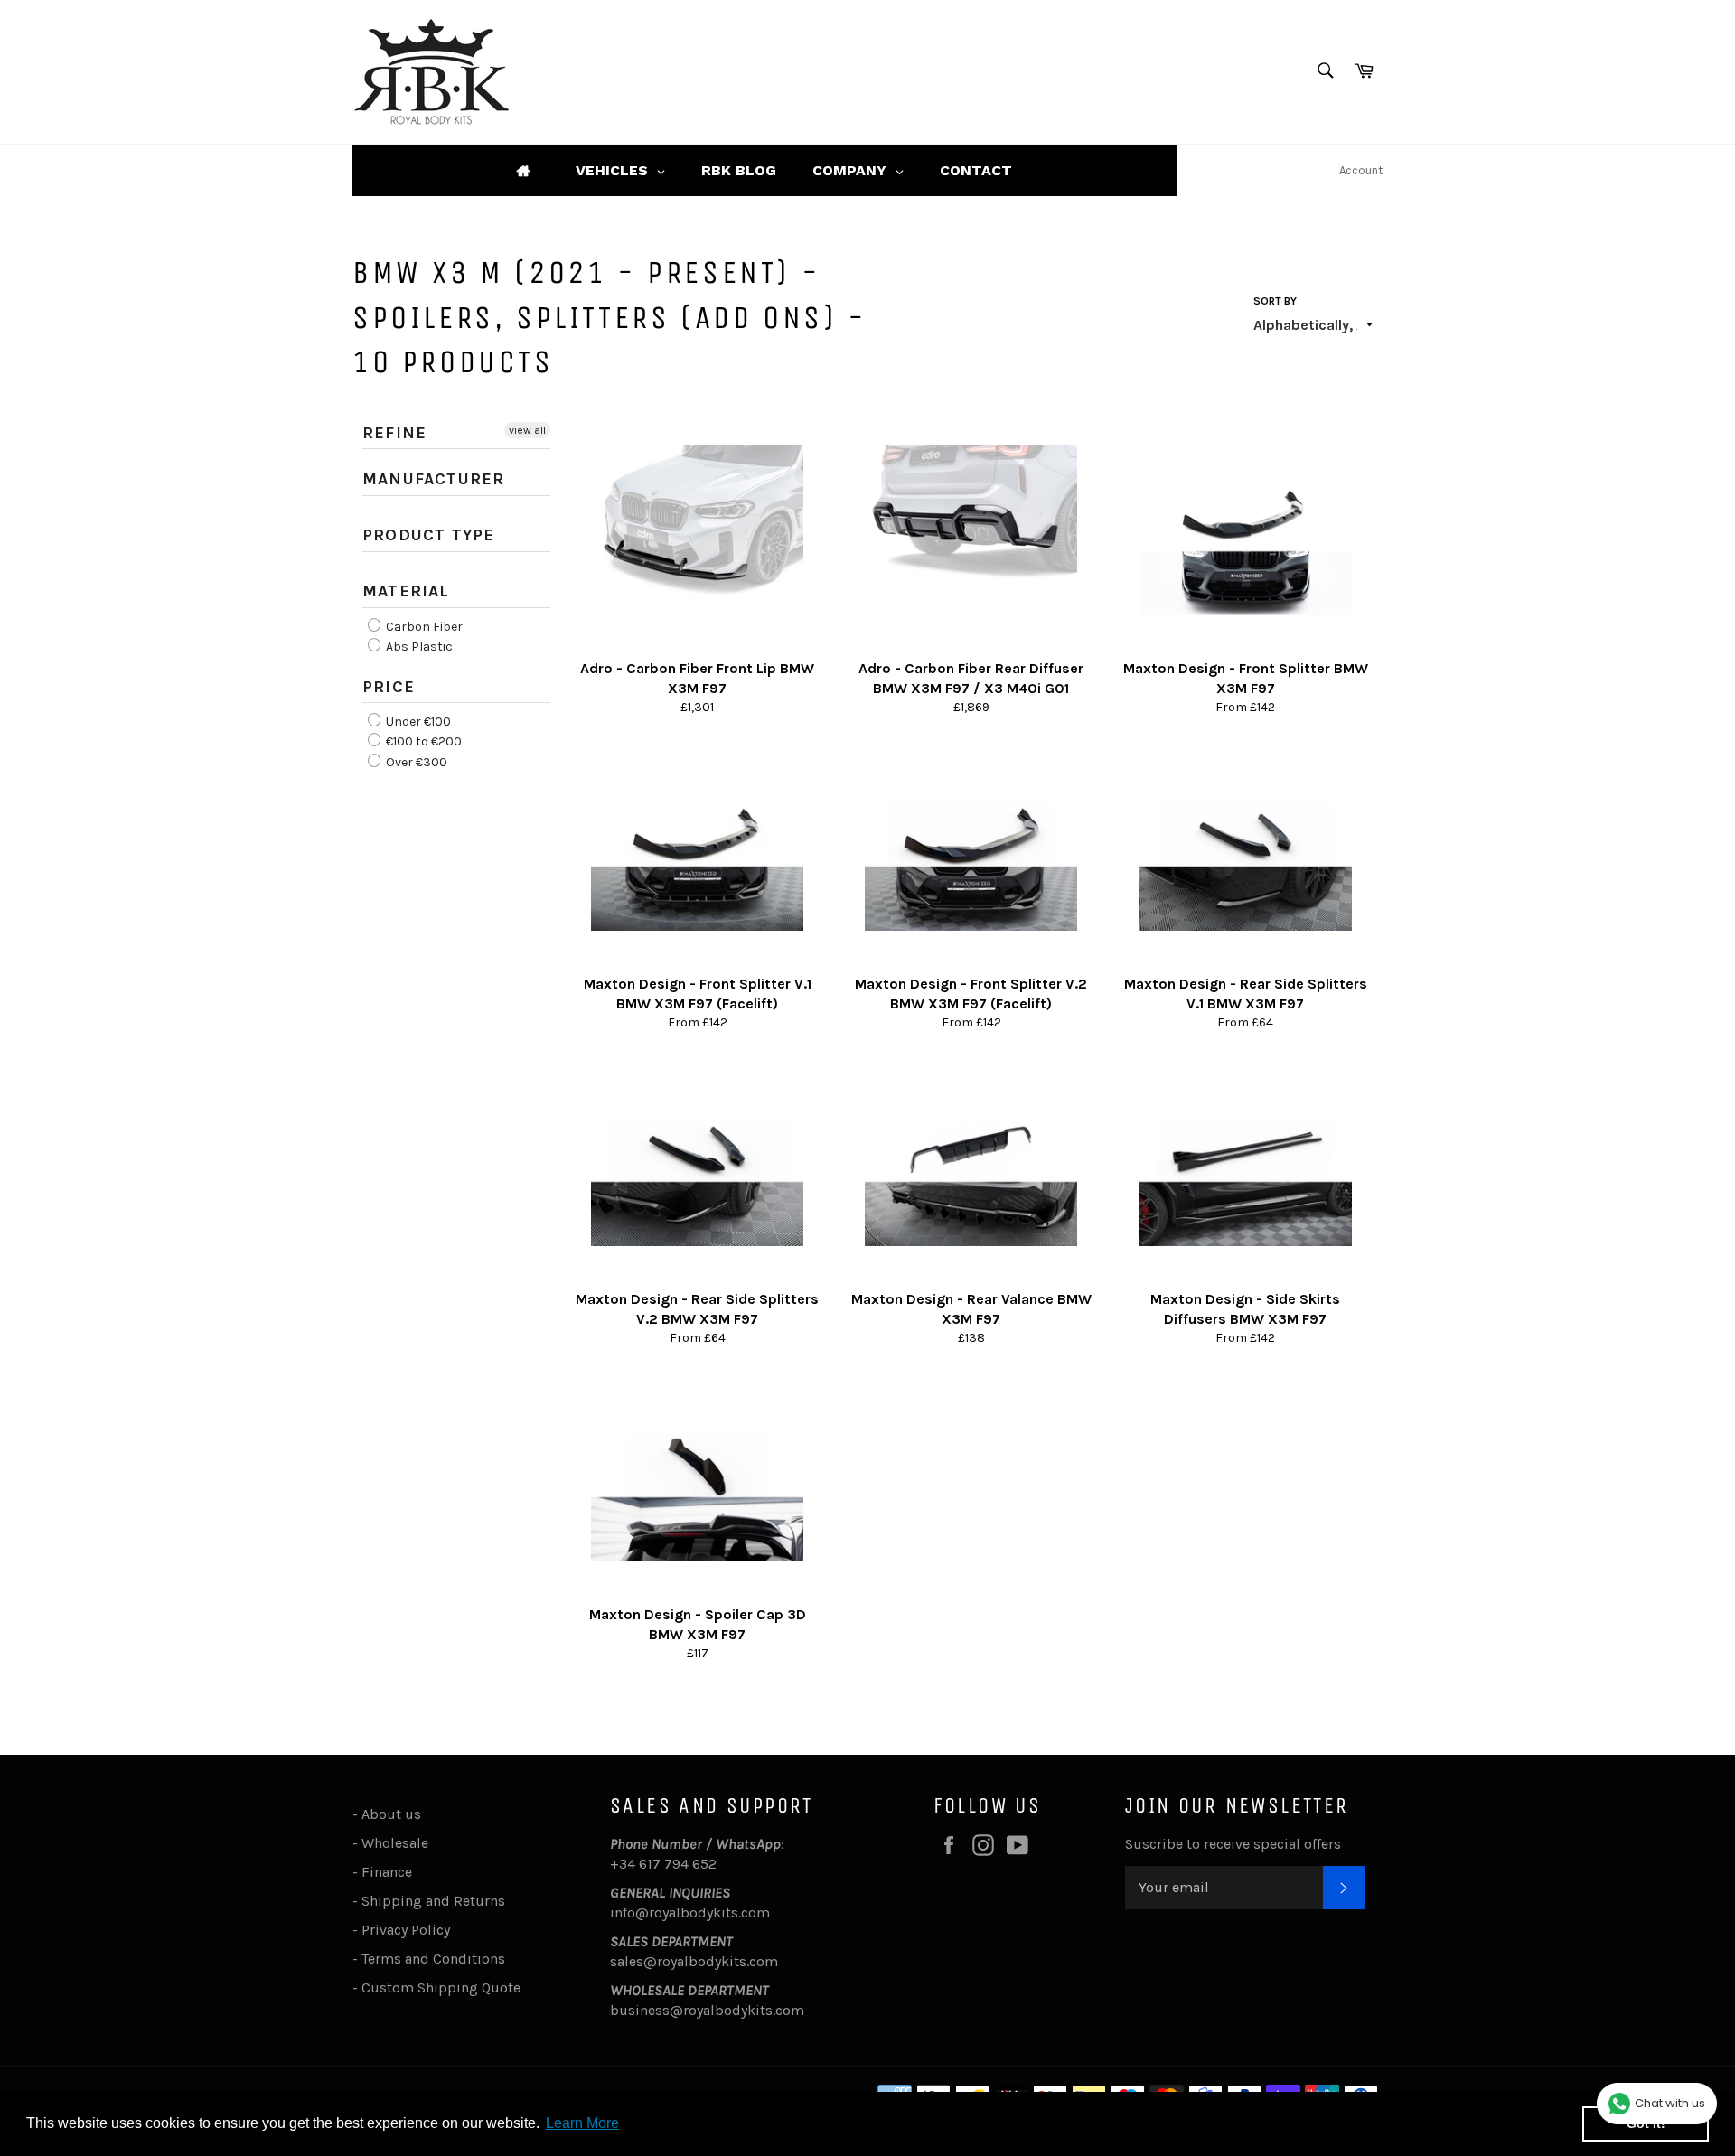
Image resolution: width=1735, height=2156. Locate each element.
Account (1361, 170)
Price (389, 687)
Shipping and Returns (433, 1901)
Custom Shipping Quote (441, 1987)
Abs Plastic (418, 647)
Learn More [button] (582, 2123)
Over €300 (415, 762)
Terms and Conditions (433, 1959)
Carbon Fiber (423, 627)
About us (391, 1814)
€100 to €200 (422, 742)
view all (527, 430)
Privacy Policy (406, 1930)
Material (406, 591)
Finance (387, 1872)
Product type (428, 535)
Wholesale (399, 1843)
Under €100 (417, 722)
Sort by (1275, 301)
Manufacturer (433, 479)
